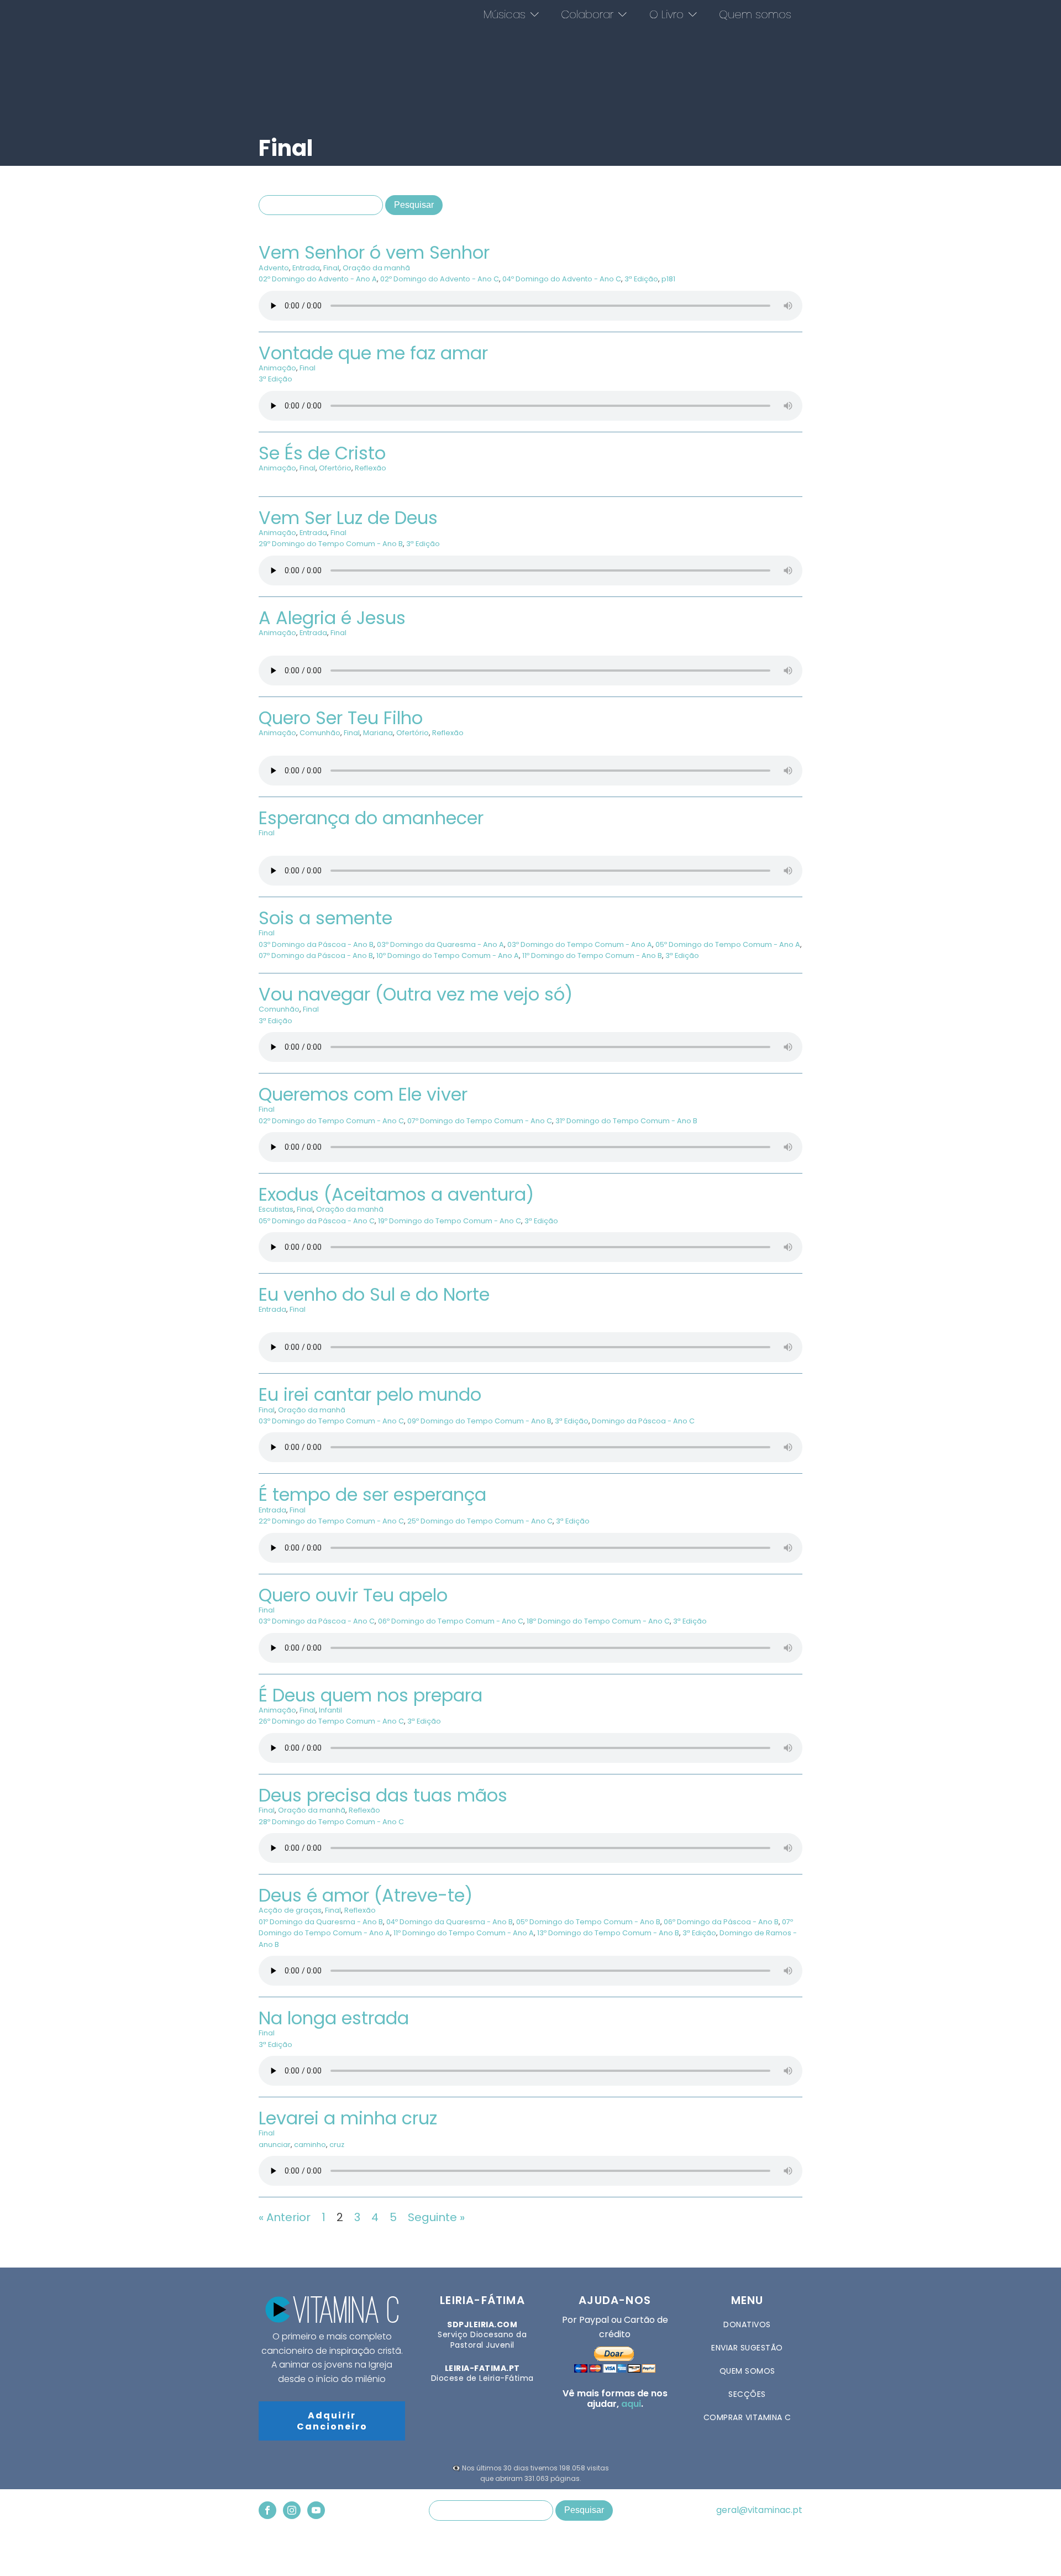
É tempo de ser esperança (372, 1494)
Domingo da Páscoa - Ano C (643, 1421)
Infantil (330, 1710)
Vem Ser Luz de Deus (348, 518)
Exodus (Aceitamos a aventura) (396, 1194)
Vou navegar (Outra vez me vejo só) (416, 994)
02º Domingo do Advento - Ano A (318, 279)
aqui (631, 2404)
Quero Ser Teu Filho (341, 718)
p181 (668, 279)
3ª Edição (641, 279)
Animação (277, 368)
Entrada (306, 268)
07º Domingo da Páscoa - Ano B (316, 955)
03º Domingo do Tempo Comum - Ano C (331, 1421)
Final (331, 268)
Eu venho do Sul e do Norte (374, 1294)
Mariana (378, 733)
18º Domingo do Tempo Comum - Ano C (598, 1621)
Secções (747, 2394)
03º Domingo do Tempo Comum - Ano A (580, 944)
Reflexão (371, 468)
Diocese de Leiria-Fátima (482, 2373)
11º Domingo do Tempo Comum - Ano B (592, 955)
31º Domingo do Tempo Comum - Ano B (626, 1121)
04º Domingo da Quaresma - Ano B (450, 1922)
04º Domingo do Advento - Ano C (562, 279)
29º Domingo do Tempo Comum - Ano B (331, 544)
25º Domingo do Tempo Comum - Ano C (480, 1521)
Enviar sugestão (747, 2348)
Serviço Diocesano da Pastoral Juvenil (482, 2335)
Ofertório (335, 468)
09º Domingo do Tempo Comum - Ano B (479, 1421)
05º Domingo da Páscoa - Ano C (317, 1221)
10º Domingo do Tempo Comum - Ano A (448, 955)
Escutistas (276, 1209)
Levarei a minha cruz (348, 2118)
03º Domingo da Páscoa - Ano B (316, 944)
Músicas (505, 14)
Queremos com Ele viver (363, 1094)
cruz (337, 2145)
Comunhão (320, 733)
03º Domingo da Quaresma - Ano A (440, 944)
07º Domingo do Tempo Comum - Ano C (480, 1121)
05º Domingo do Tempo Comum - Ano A (728, 944)
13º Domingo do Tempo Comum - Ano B (608, 1933)
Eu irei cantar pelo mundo (370, 1394)
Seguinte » (436, 2217)
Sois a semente (325, 918)
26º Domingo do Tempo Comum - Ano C (331, 1721)
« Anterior (285, 2217)
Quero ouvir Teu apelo (353, 1595)
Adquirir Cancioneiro (332, 2421)
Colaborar (587, 14)
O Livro (666, 14)
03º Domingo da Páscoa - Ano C (317, 1621)
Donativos (747, 2324)
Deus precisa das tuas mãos (383, 1795)
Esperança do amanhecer (371, 818)
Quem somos (755, 14)
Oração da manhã (376, 268)
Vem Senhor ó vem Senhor (374, 252)
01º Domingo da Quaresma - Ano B (321, 1922)
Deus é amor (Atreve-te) (366, 1895)
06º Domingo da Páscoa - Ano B (721, 1922)
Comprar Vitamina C (747, 2417)
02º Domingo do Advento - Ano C (440, 279)
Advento (274, 268)
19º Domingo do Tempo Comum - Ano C (450, 1221)
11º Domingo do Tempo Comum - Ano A (464, 1933)
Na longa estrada (334, 2018)
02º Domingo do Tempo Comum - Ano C (331, 1121)
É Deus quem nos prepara (371, 1695)
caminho (310, 2145)
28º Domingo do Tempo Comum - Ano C (331, 1822)
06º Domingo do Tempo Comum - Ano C (451, 1621)
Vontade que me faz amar (373, 353)
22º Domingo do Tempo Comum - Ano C (331, 1521)
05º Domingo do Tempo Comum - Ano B (588, 1922)
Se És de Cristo (322, 453)
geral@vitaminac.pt (759, 2510)
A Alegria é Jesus (332, 618)
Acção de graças (290, 1910)
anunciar (275, 2145)
